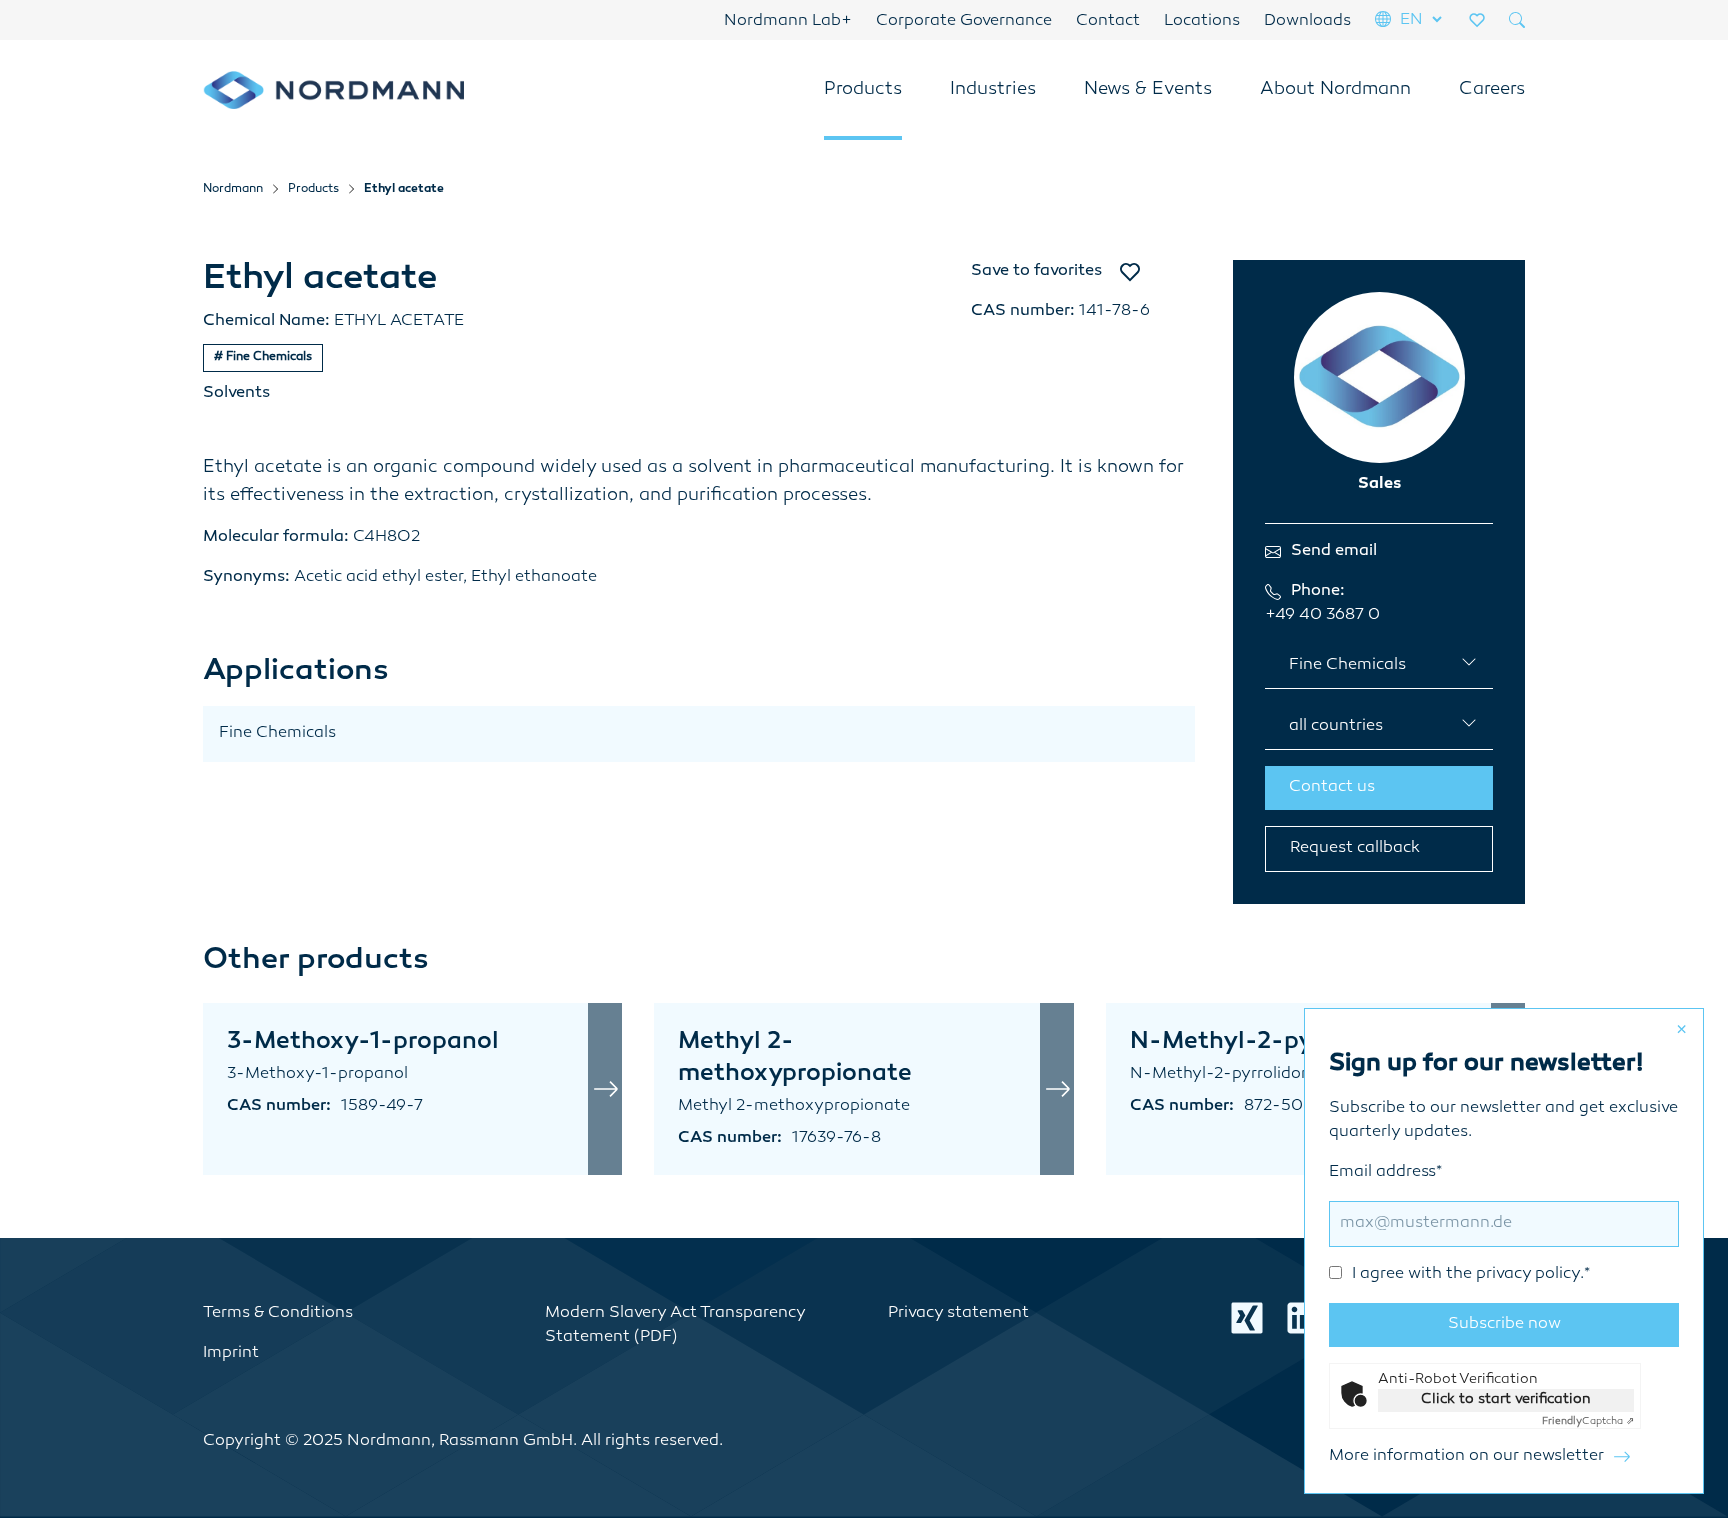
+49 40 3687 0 (1322, 615)
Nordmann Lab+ (788, 21)
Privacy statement (958, 1313)
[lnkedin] (1303, 1318)
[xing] (1247, 1318)
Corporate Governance (964, 21)
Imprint (231, 1353)
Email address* (1459, 1223)
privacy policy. (1530, 1274)
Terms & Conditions (278, 1313)
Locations (1202, 21)
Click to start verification (1506, 1399)
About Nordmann (1335, 90)
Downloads (1307, 21)
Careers (1492, 90)
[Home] (333, 90)
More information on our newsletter (1466, 1456)
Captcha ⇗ (1588, 1421)
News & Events (1148, 90)
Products (863, 90)
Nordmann (233, 189)
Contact (1108, 21)
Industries (993, 90)
